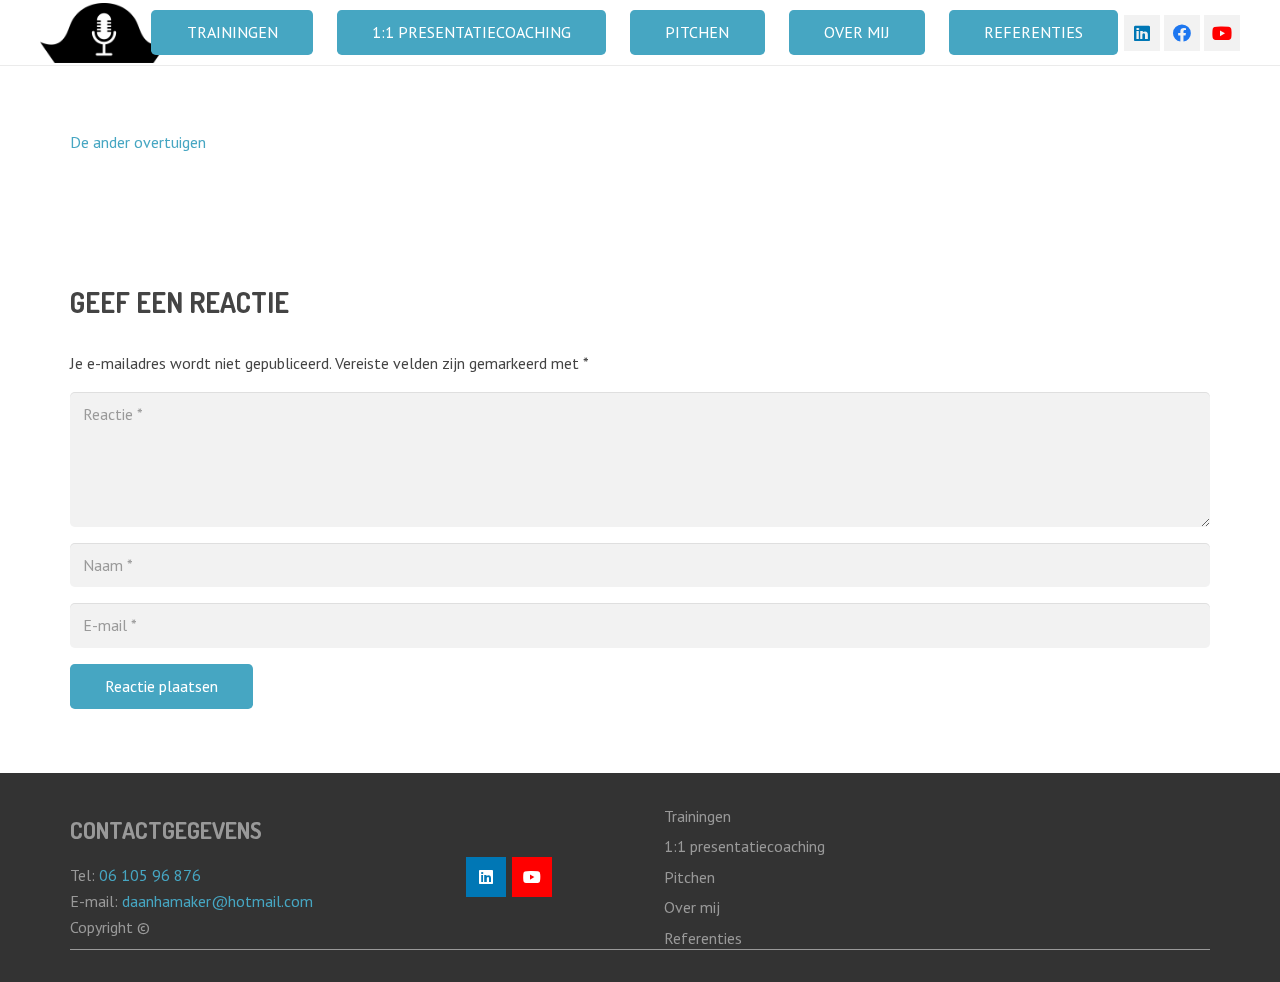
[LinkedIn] (1142, 33)
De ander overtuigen (138, 142)
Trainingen (697, 816)
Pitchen (689, 877)
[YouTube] (1222, 33)
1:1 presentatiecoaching (744, 846)
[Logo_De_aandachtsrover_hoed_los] (104, 33)
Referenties (703, 938)
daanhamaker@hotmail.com (219, 901)
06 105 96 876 (150, 875)
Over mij (692, 907)
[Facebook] (1182, 33)
